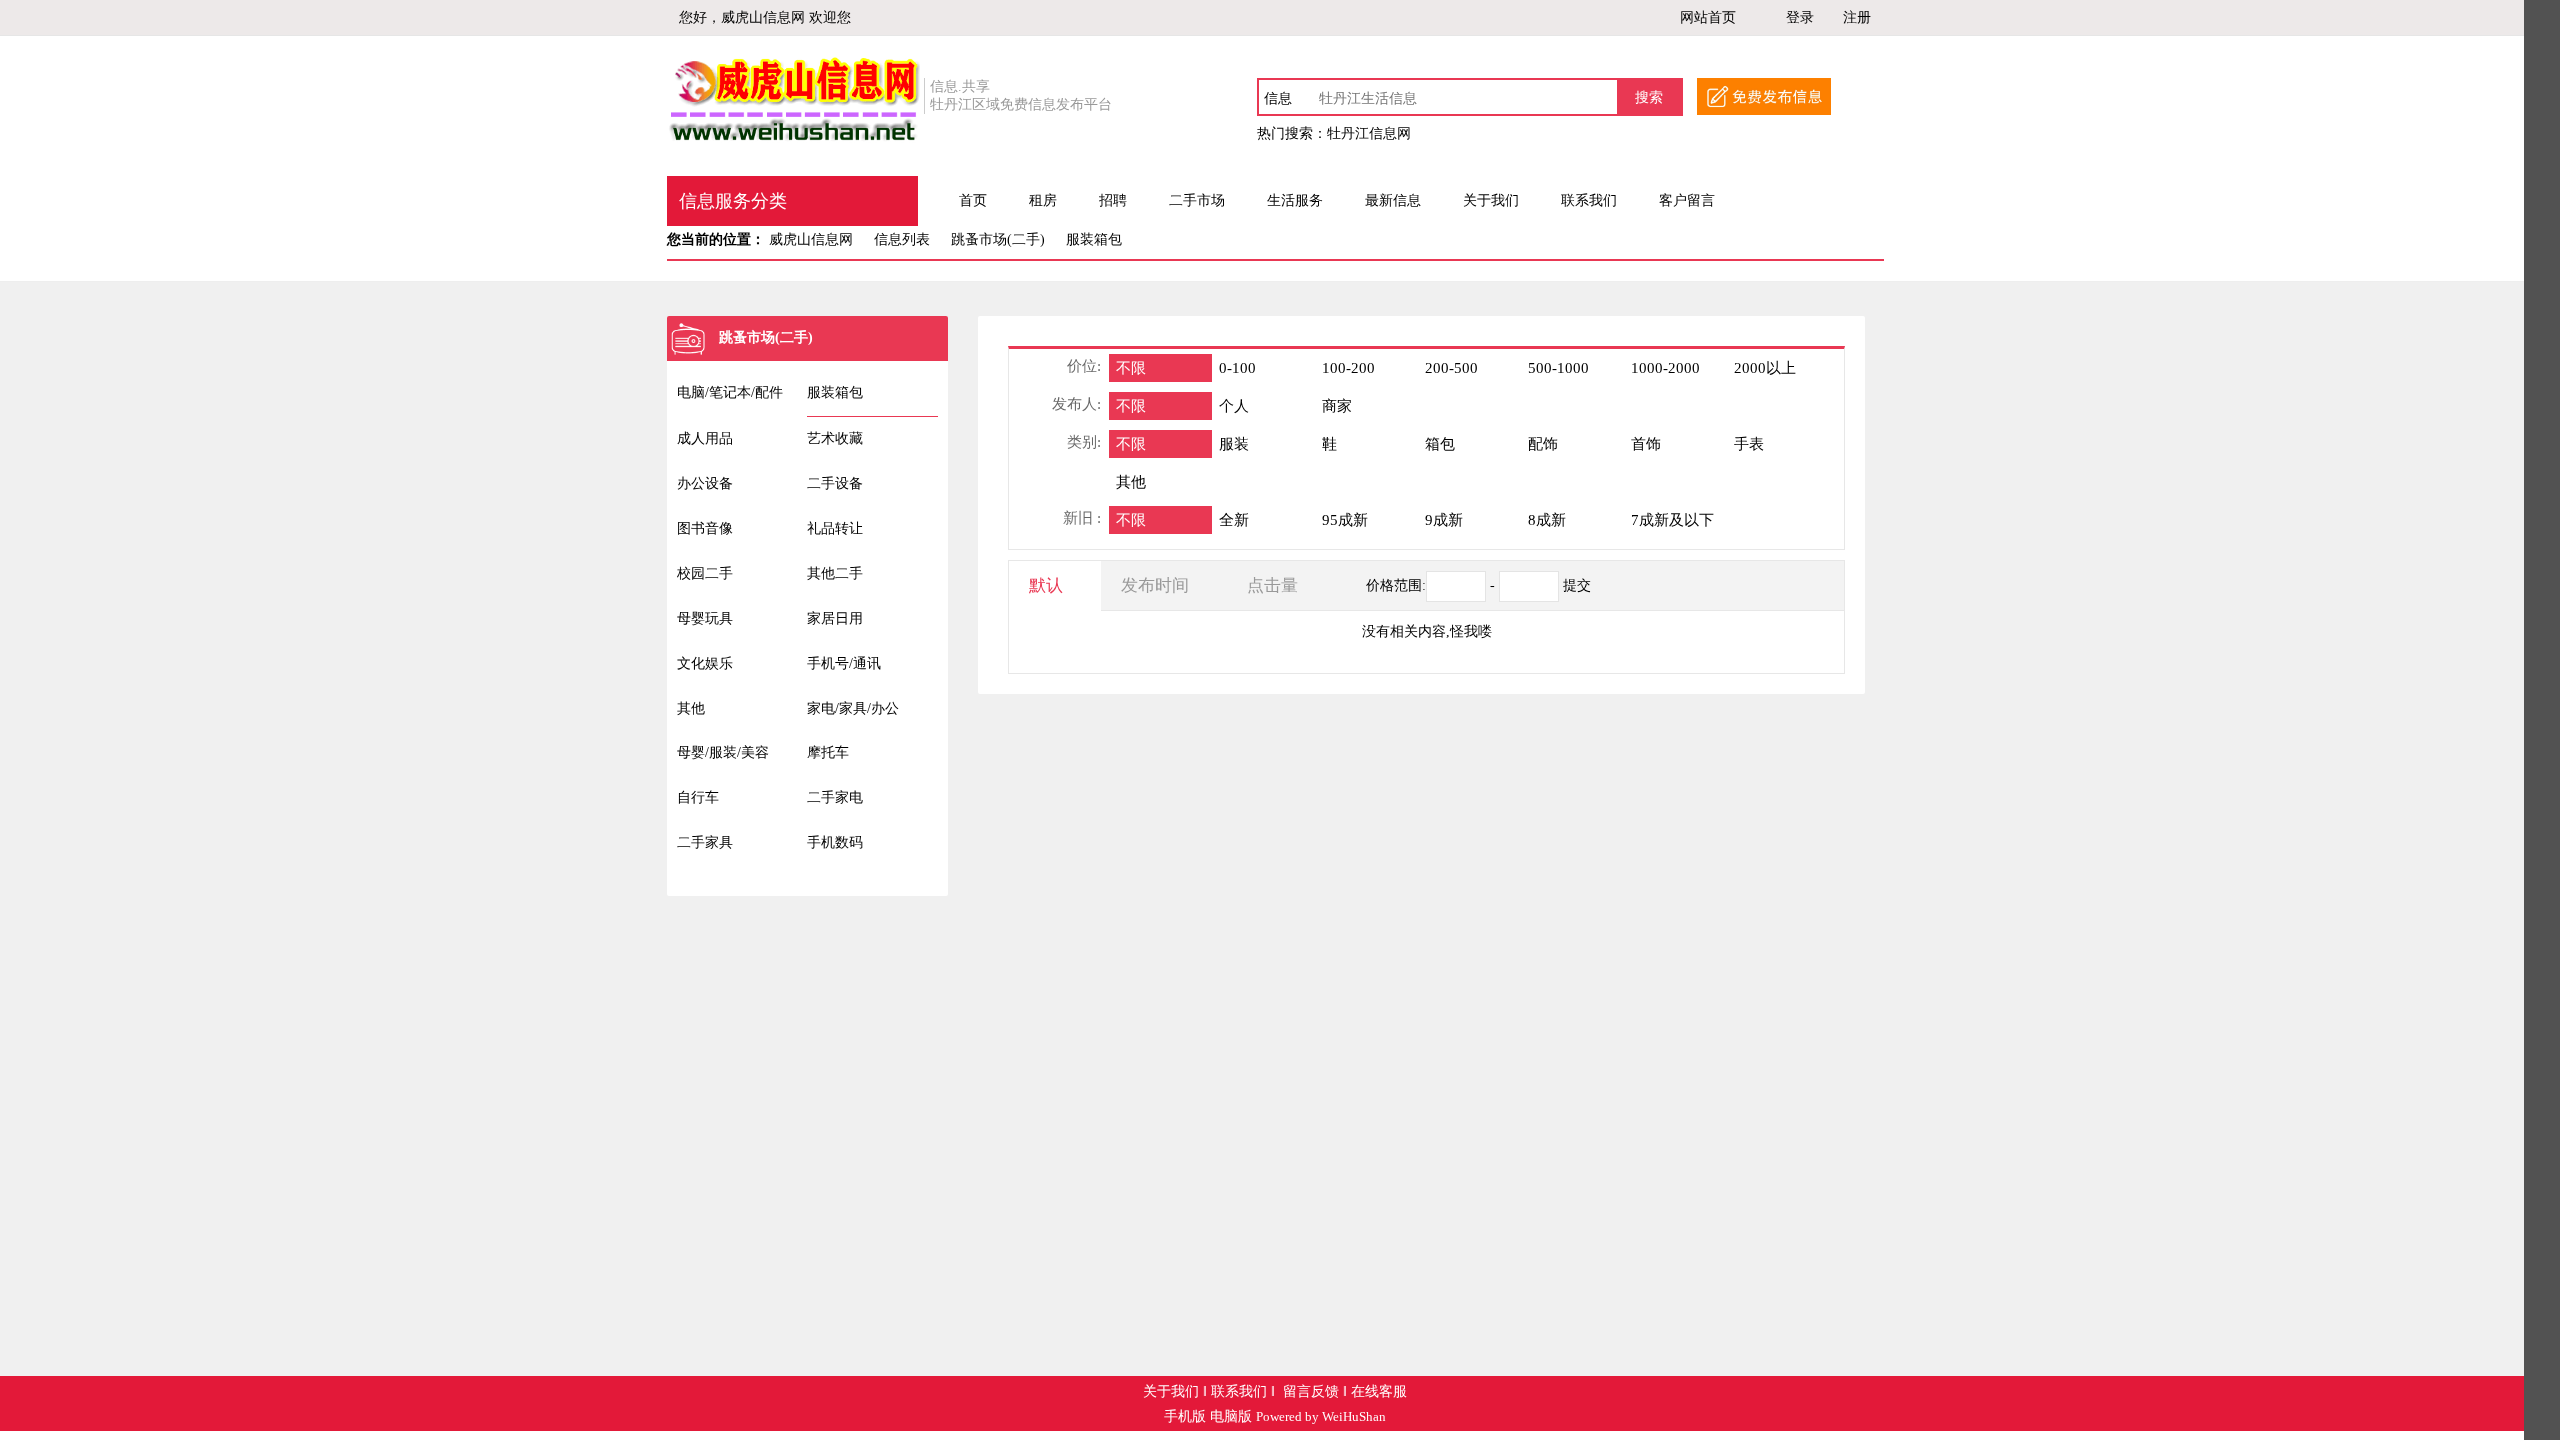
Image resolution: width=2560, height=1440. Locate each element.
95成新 (1345, 520)
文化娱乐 (705, 663)
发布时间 (1155, 585)
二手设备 (835, 483)
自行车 (698, 797)
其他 (691, 708)
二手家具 (705, 842)
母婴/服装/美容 (723, 752)
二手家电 (835, 797)
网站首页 (1708, 17)
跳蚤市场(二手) (998, 239)
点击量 (1272, 585)
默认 (1046, 585)
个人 (1234, 406)
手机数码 (835, 842)
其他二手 (835, 573)
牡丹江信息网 (1369, 133)
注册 (1857, 17)
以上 (1765, 368)
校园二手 (705, 573)
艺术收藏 (835, 438)
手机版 (1185, 1416)
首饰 (1646, 444)
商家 (1337, 406)
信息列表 (902, 239)
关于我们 (1171, 1391)
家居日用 (835, 618)
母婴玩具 (705, 618)
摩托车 (828, 752)
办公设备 (705, 483)
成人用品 (705, 438)
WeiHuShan (1354, 1417)
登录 (1800, 17)
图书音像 (705, 528)
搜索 (1649, 97)
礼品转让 (835, 528)
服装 (1234, 444)
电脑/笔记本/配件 (730, 392)
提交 (1577, 585)
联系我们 (1239, 1391)
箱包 (1440, 444)
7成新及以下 (1672, 520)
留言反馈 (1311, 1391)
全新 (1234, 520)
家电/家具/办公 (853, 708)
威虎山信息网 (811, 239)
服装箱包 (1094, 239)
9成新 (1444, 520)
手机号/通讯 (844, 663)
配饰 (1543, 444)
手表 (1749, 444)
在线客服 (1379, 1391)
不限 (1131, 368)
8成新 (1547, 520)
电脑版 (1231, 1416)
